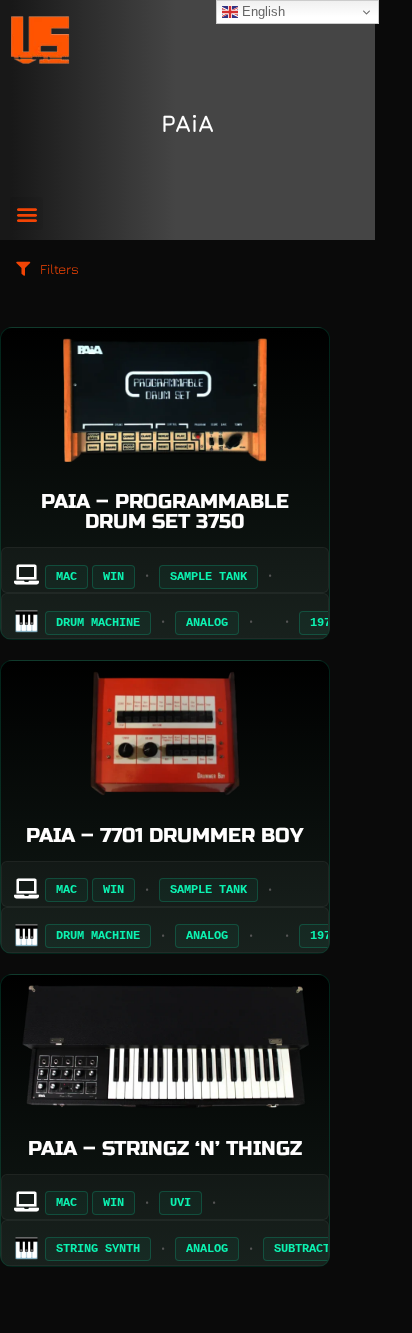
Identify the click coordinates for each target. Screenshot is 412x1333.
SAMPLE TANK (208, 577)
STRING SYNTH (98, 1249)
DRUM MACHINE (98, 623)
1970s (327, 623)
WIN (113, 577)
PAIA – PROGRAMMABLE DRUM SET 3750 (165, 511)
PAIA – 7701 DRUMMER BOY (164, 835)
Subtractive (312, 1249)
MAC (66, 577)
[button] (26, 213)
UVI (180, 1203)
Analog (207, 623)
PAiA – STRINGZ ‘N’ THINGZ (165, 1148)
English (261, 11)
